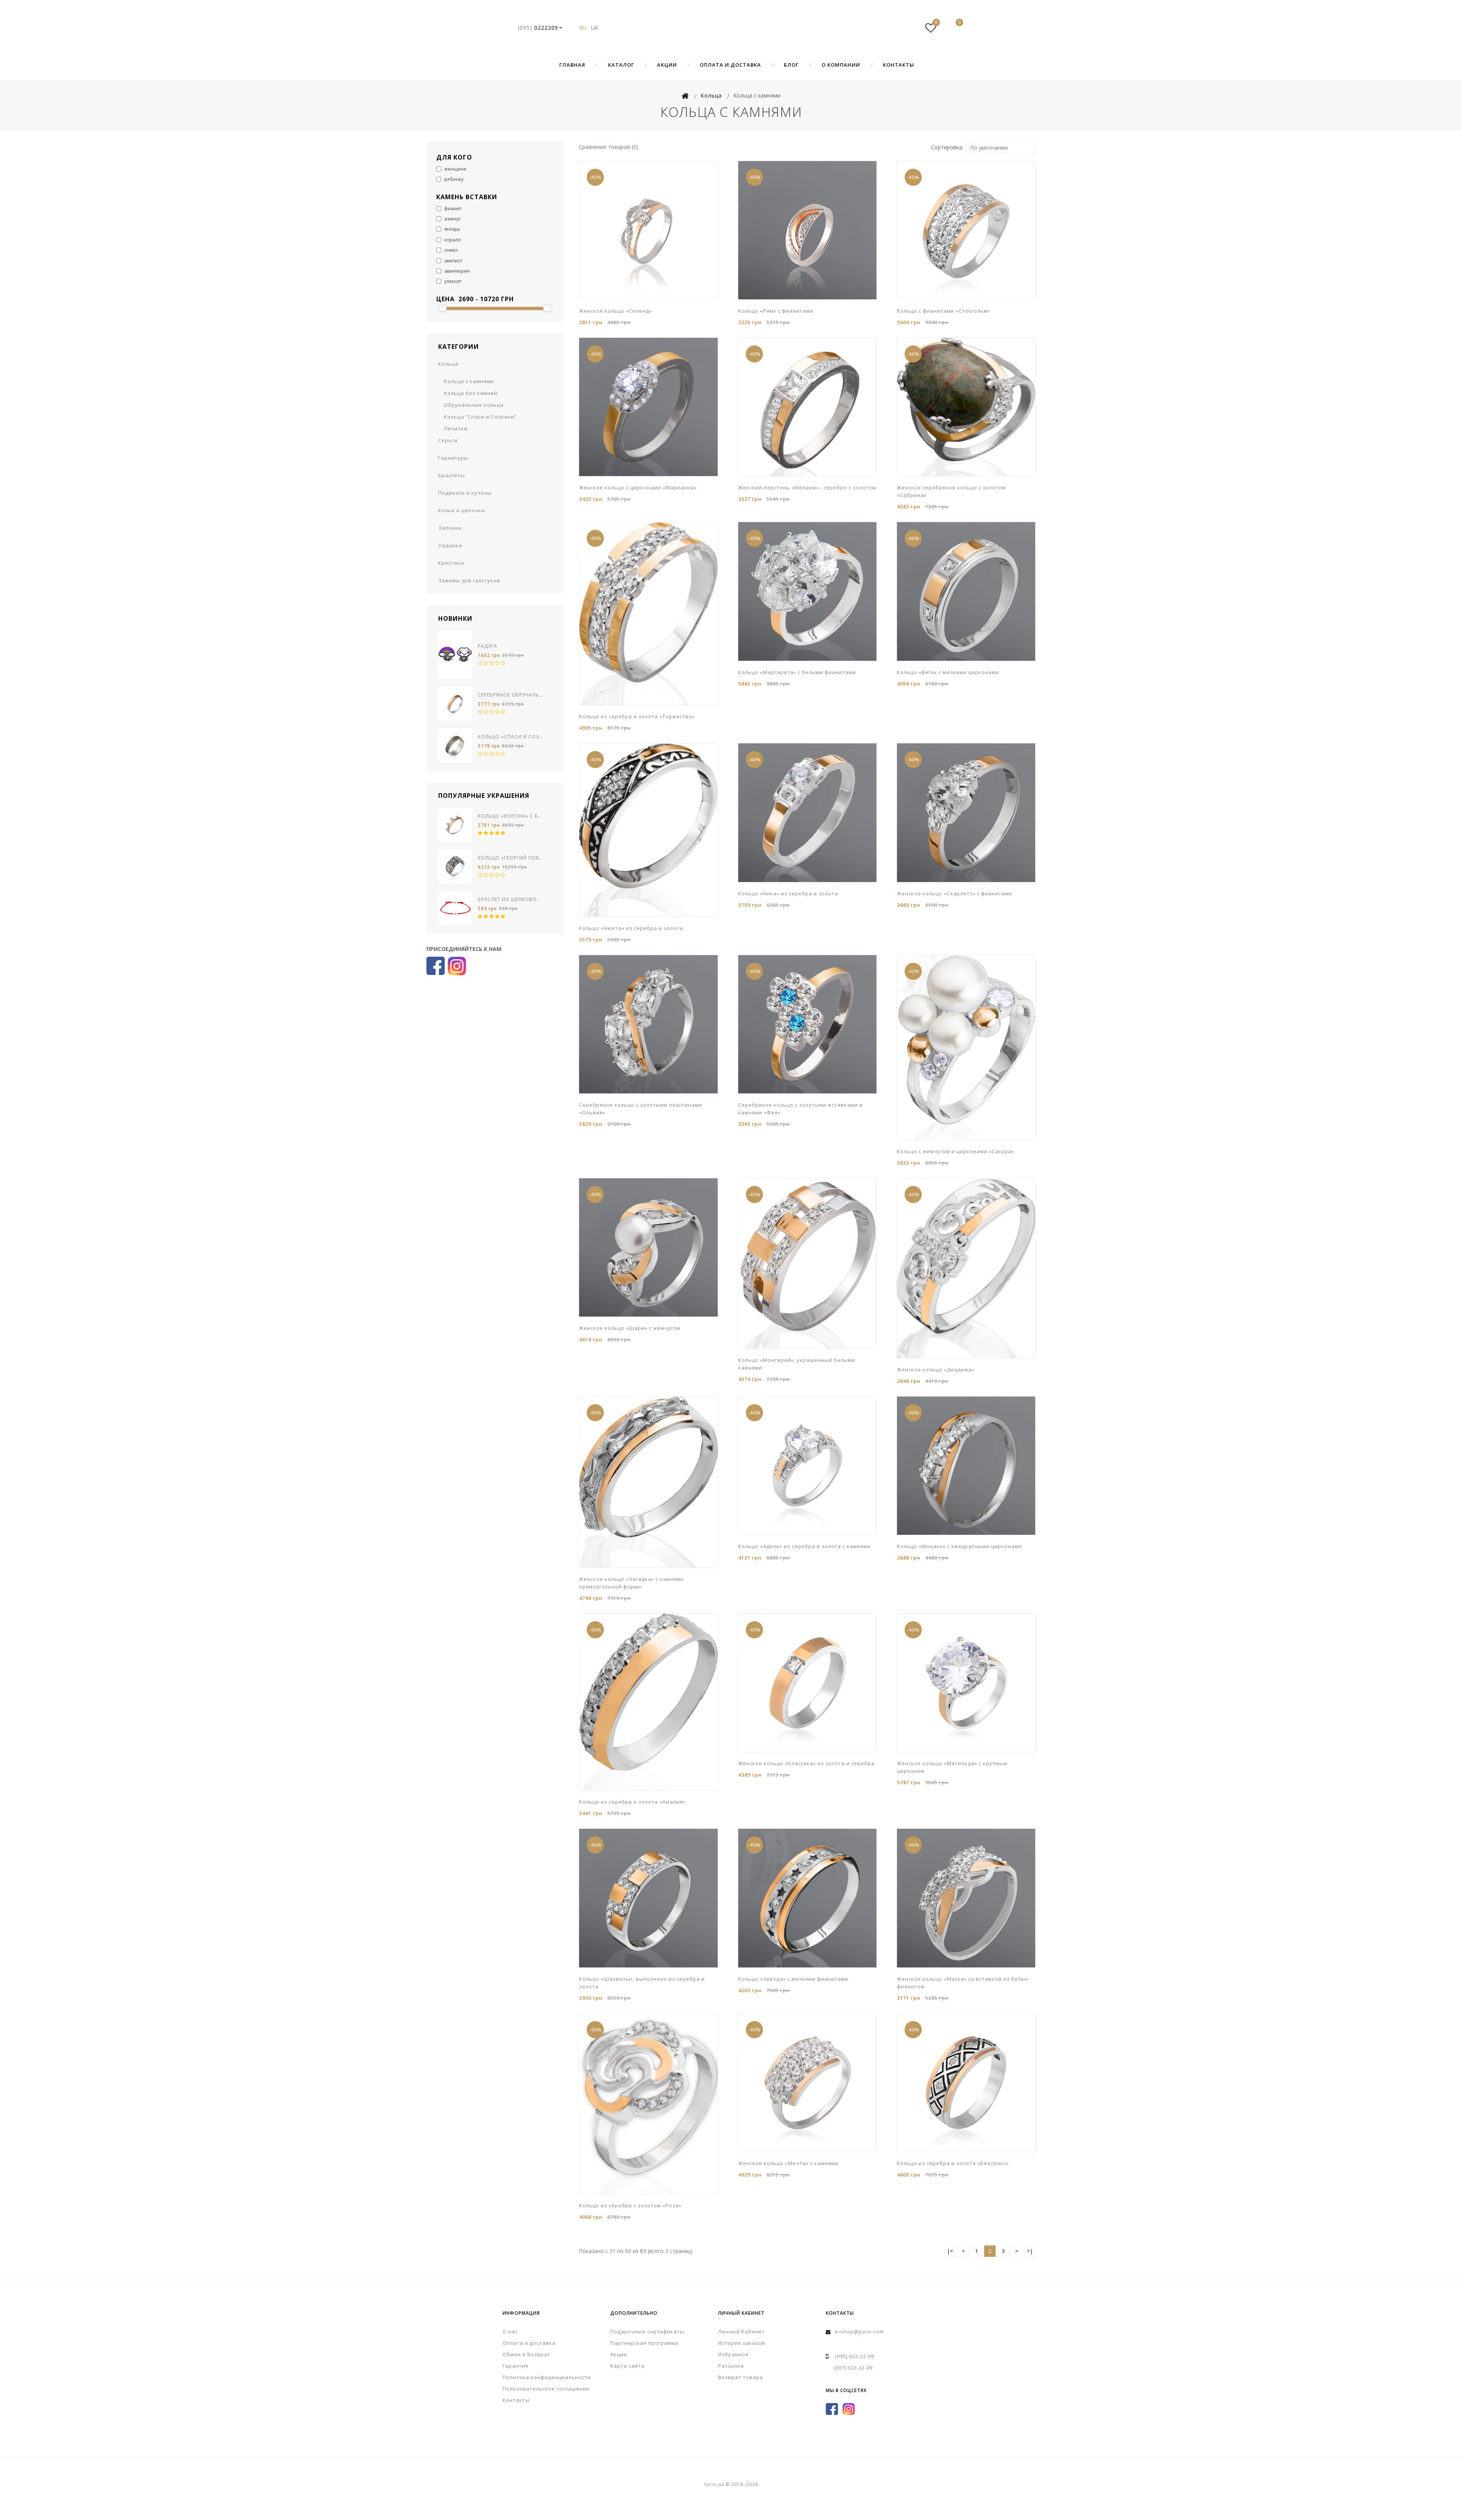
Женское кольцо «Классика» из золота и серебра (806, 1763)
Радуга (488, 646)
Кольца (448, 364)
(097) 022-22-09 (853, 2368)
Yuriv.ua (731, 28)
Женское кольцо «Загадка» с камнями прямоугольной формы (631, 1583)
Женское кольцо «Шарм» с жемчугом (630, 1328)
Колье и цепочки (462, 510)
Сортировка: (947, 147)
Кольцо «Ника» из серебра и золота (788, 893)
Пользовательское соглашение (546, 2389)
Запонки (450, 528)
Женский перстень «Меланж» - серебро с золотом (807, 487)
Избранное (733, 2354)
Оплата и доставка (730, 65)
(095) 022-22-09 (855, 2356)
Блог (791, 65)
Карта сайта (627, 2366)
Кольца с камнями (469, 381)
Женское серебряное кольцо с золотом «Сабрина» (951, 491)
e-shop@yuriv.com (859, 2331)
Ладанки (450, 545)
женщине (455, 169)
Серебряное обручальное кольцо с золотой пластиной (511, 695)
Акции (667, 65)
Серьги (448, 440)
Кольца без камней (471, 393)
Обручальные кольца (474, 405)
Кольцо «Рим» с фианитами (776, 311)
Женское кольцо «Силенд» (615, 311)
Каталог (621, 65)
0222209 (538, 28)
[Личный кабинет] (908, 28)
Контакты (899, 65)
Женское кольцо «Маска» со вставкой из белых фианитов (963, 1983)
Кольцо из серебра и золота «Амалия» (632, 1802)
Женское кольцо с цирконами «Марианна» (638, 487)
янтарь (452, 229)
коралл (452, 240)
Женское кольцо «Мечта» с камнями (788, 2163)
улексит (452, 281)
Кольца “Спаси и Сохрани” (480, 417)
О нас (510, 2331)
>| (1030, 2251)
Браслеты (452, 475)
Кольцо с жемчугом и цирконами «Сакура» (956, 1151)
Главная (572, 65)
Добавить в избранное (619, 299)
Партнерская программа (644, 2343)
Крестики (451, 563)
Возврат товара (741, 2377)
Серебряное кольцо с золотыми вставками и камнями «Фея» (800, 1109)
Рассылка (731, 2366)
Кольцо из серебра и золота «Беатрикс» (953, 2163)
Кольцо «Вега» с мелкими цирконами (948, 672)
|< (950, 2251)
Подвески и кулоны (465, 493)
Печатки (456, 428)
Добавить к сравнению (630, 299)
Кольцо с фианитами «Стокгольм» (944, 311)
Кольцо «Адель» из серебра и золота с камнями (804, 1546)
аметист (453, 261)
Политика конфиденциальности (547, 2377)
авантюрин (456, 271)
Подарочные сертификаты (647, 2331)
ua (595, 28)
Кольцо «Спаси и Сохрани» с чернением (511, 737)
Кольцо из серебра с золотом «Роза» (630, 2205)
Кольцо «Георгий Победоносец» (511, 858)
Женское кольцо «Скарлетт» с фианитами (955, 893)
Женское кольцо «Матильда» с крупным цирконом (952, 1767)
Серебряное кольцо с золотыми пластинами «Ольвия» (641, 1109)
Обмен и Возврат (527, 2354)
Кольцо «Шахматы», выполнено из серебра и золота (642, 1983)
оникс (451, 250)
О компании (841, 65)
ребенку (453, 179)
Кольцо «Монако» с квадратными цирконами (959, 1546)
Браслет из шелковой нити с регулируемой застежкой (511, 899)
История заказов (742, 2343)
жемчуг (452, 219)
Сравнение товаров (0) (608, 147)
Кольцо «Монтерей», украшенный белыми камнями (797, 1364)
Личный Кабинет (741, 2331)
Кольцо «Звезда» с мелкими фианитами (793, 1979)
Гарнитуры (453, 458)
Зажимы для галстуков (469, 580)
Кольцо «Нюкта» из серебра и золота (631, 928)
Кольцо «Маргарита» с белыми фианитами (797, 672)
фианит (452, 209)
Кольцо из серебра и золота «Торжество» (637, 716)
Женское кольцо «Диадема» (936, 1369)
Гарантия (516, 2366)
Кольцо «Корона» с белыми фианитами (511, 816)
